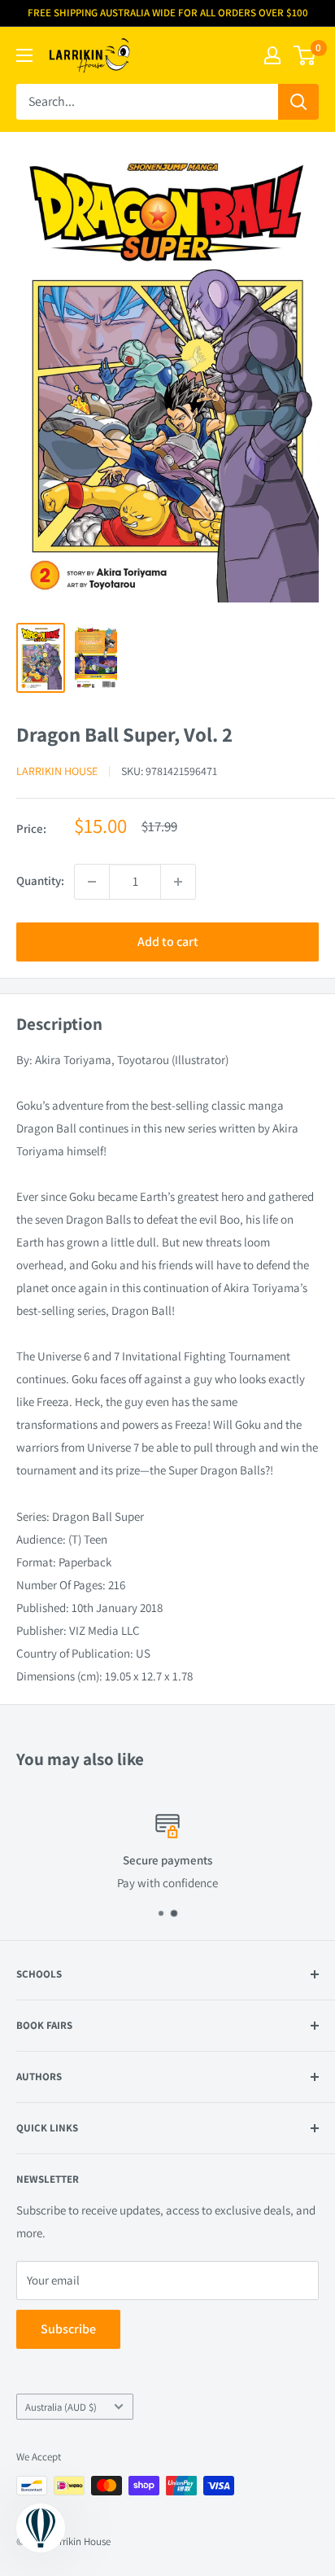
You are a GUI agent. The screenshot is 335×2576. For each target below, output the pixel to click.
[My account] (272, 55)
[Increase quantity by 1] (178, 882)
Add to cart (168, 942)
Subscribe (68, 2329)
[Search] (298, 102)
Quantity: (40, 881)
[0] (305, 55)
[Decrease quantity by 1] (92, 882)
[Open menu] (24, 55)
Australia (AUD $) (61, 2407)
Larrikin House (57, 771)
